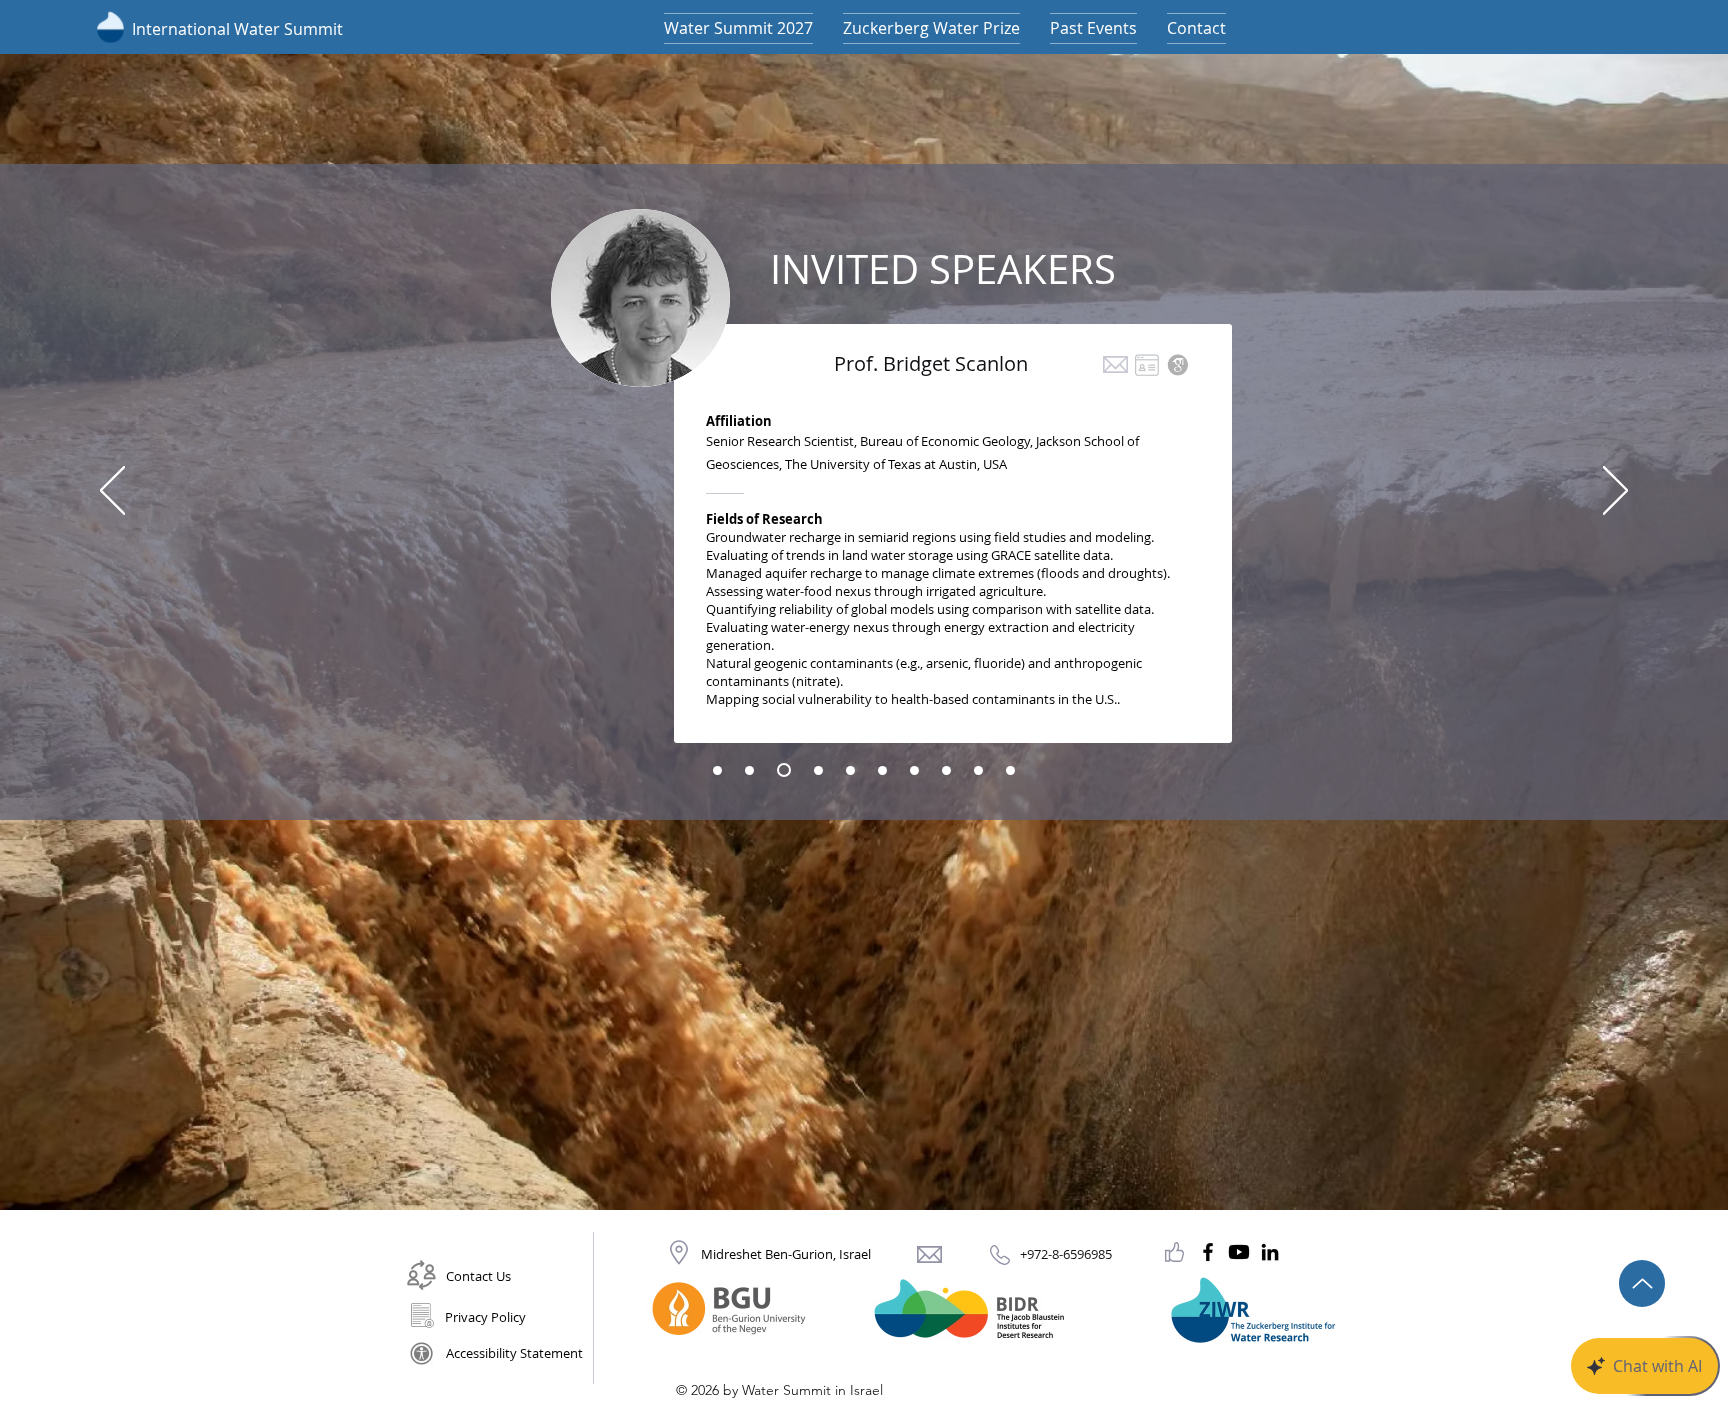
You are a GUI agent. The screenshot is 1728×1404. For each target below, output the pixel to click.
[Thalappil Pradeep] (717, 770)
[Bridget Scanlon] (781, 770)
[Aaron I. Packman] (882, 770)
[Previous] (112, 492)
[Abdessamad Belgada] (1010, 770)
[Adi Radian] (946, 770)
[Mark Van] (749, 770)
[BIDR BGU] (1239, 1252)
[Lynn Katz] (850, 770)
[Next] (1615, 492)
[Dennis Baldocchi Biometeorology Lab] (1152, 365)
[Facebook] (1208, 1252)
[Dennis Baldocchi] (816, 770)
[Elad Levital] (978, 770)
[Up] (1642, 1283)
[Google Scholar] (1183, 365)
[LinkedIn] (1270, 1252)
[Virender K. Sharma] (914, 770)
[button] (1196, 28)
